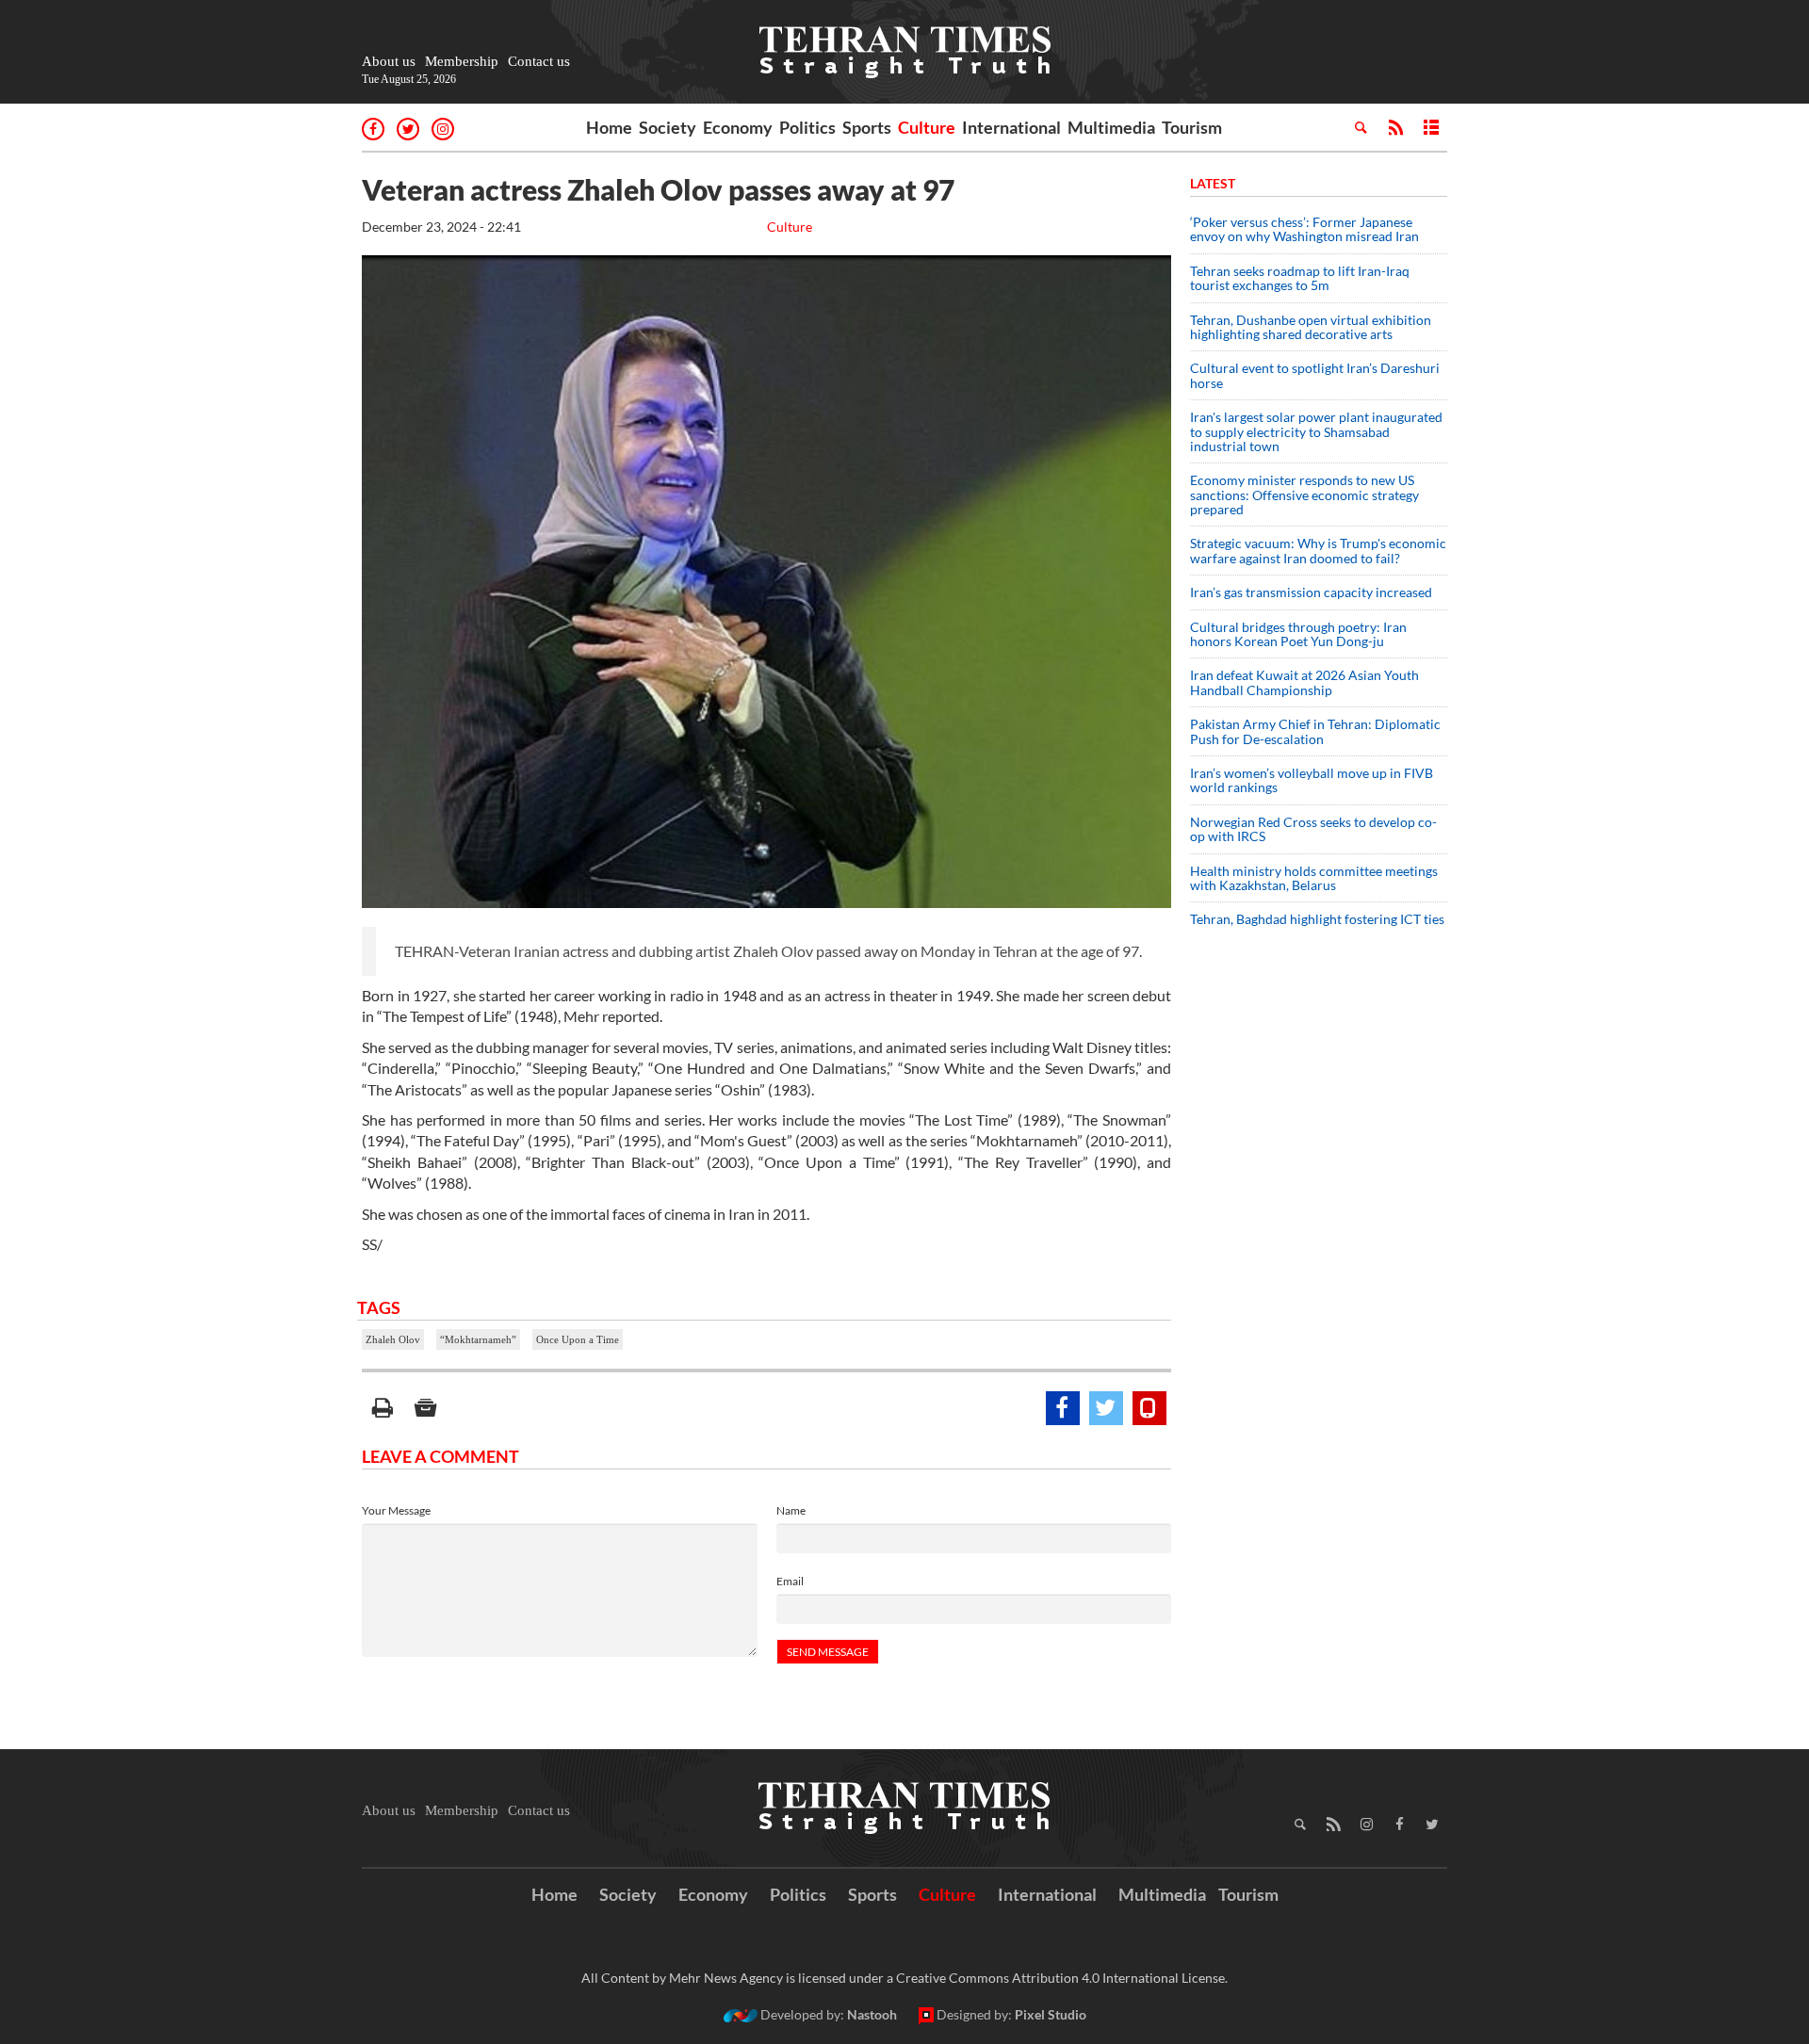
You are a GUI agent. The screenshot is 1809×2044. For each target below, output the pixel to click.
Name (791, 1510)
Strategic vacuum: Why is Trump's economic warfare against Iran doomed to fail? (1318, 550)
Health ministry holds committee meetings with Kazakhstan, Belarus (1314, 878)
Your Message (396, 1510)
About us (389, 61)
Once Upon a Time (578, 1339)
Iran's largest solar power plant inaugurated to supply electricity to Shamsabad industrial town (1316, 431)
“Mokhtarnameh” (478, 1339)
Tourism (1192, 127)
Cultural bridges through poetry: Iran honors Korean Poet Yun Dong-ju (1298, 634)
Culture (927, 127)
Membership (462, 61)
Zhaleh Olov (393, 1339)
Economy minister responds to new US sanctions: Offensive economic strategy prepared (1304, 495)
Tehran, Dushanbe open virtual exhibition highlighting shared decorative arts (1311, 327)
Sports (867, 127)
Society (668, 127)
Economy (738, 127)
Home (609, 127)
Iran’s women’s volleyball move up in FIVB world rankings (1312, 780)
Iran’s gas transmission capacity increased (1311, 592)
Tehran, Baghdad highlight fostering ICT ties (1317, 919)
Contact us (539, 61)
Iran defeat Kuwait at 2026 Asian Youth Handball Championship (1304, 682)
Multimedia (1111, 127)
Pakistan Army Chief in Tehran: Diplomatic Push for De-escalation (1315, 731)
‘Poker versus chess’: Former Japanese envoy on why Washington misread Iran (1304, 229)
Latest (1213, 183)
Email (790, 1581)
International (1011, 127)
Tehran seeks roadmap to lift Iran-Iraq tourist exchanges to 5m (1300, 278)
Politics (807, 127)
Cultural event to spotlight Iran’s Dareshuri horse (1315, 375)
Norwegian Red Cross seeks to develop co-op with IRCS (1313, 829)
